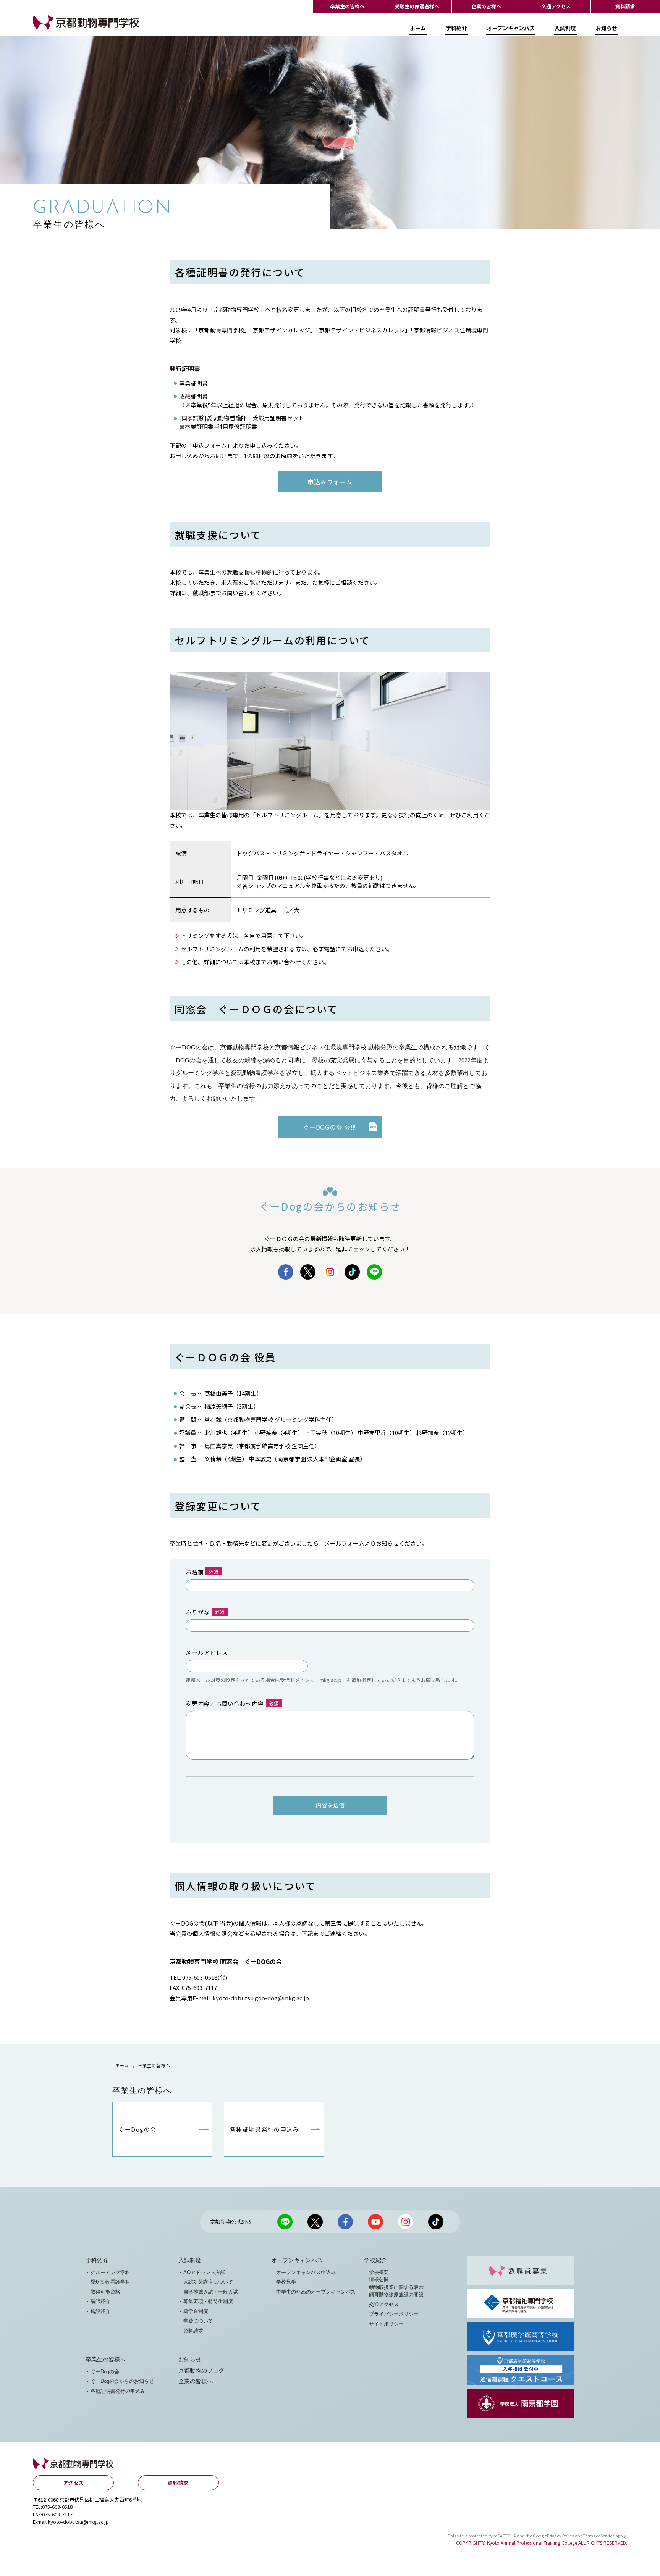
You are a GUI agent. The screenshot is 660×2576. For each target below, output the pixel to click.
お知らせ (607, 28)
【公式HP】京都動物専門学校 (71, 29)
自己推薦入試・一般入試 (211, 2292)
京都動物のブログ (201, 2371)
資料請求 (625, 6)
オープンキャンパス (511, 28)
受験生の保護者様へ (417, 6)
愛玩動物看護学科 (110, 2282)
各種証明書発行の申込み (118, 2391)
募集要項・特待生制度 (208, 2301)
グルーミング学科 (110, 2272)
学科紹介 (456, 28)
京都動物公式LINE (374, 1272)
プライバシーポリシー (394, 2314)
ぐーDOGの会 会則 (330, 1127)
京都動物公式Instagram (330, 1272)
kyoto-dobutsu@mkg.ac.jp (78, 2522)
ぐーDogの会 (105, 2372)
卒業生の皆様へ (347, 6)
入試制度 (565, 28)
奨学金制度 (196, 2311)
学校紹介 (375, 2260)
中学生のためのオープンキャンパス (316, 2292)
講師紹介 (100, 2301)
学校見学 (286, 2282)
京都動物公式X (308, 1272)
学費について (198, 2321)
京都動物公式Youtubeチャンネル (375, 2222)
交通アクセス (556, 6)
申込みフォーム (330, 482)
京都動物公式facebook (286, 1272)
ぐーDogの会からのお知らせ (122, 2381)
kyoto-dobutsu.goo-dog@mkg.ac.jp (261, 1998)
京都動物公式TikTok (352, 1272)
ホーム (418, 28)
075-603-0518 (57, 2507)
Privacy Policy (561, 2536)
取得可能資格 (105, 2292)
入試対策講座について (208, 2282)
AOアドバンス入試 (204, 2272)
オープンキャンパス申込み (306, 2272)
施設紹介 (100, 2311)
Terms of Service (599, 2536)
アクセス (74, 2483)
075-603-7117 (57, 2514)
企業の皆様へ (486, 6)
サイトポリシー (386, 2324)
